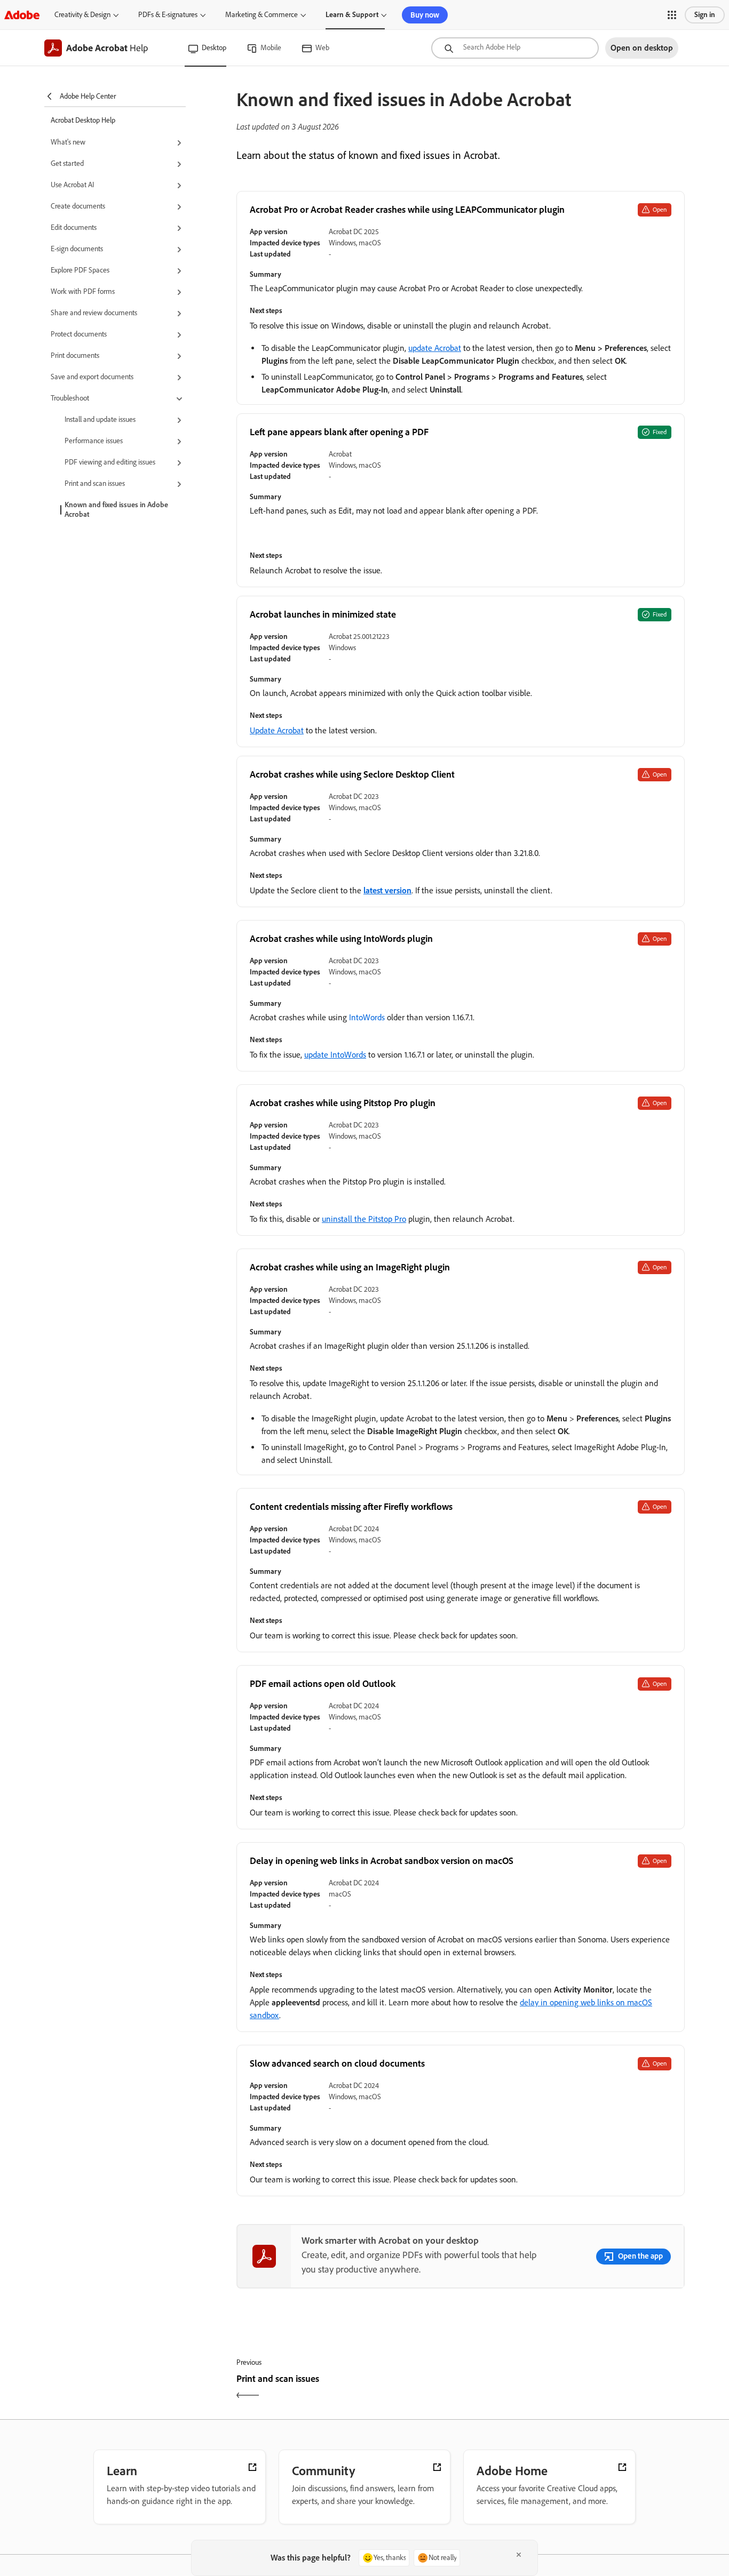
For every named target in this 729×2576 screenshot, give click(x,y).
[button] (672, 15)
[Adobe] (22, 15)
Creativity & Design (82, 15)
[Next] (574, 2388)
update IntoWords (335, 1055)
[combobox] (515, 48)
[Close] (519, 2555)
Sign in (705, 15)
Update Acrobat (277, 730)
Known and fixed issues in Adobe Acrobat (116, 510)
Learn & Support (352, 15)
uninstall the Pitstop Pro (364, 1219)
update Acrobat (435, 348)
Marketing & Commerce (262, 15)
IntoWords (367, 1017)
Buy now (425, 15)
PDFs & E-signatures (168, 15)
